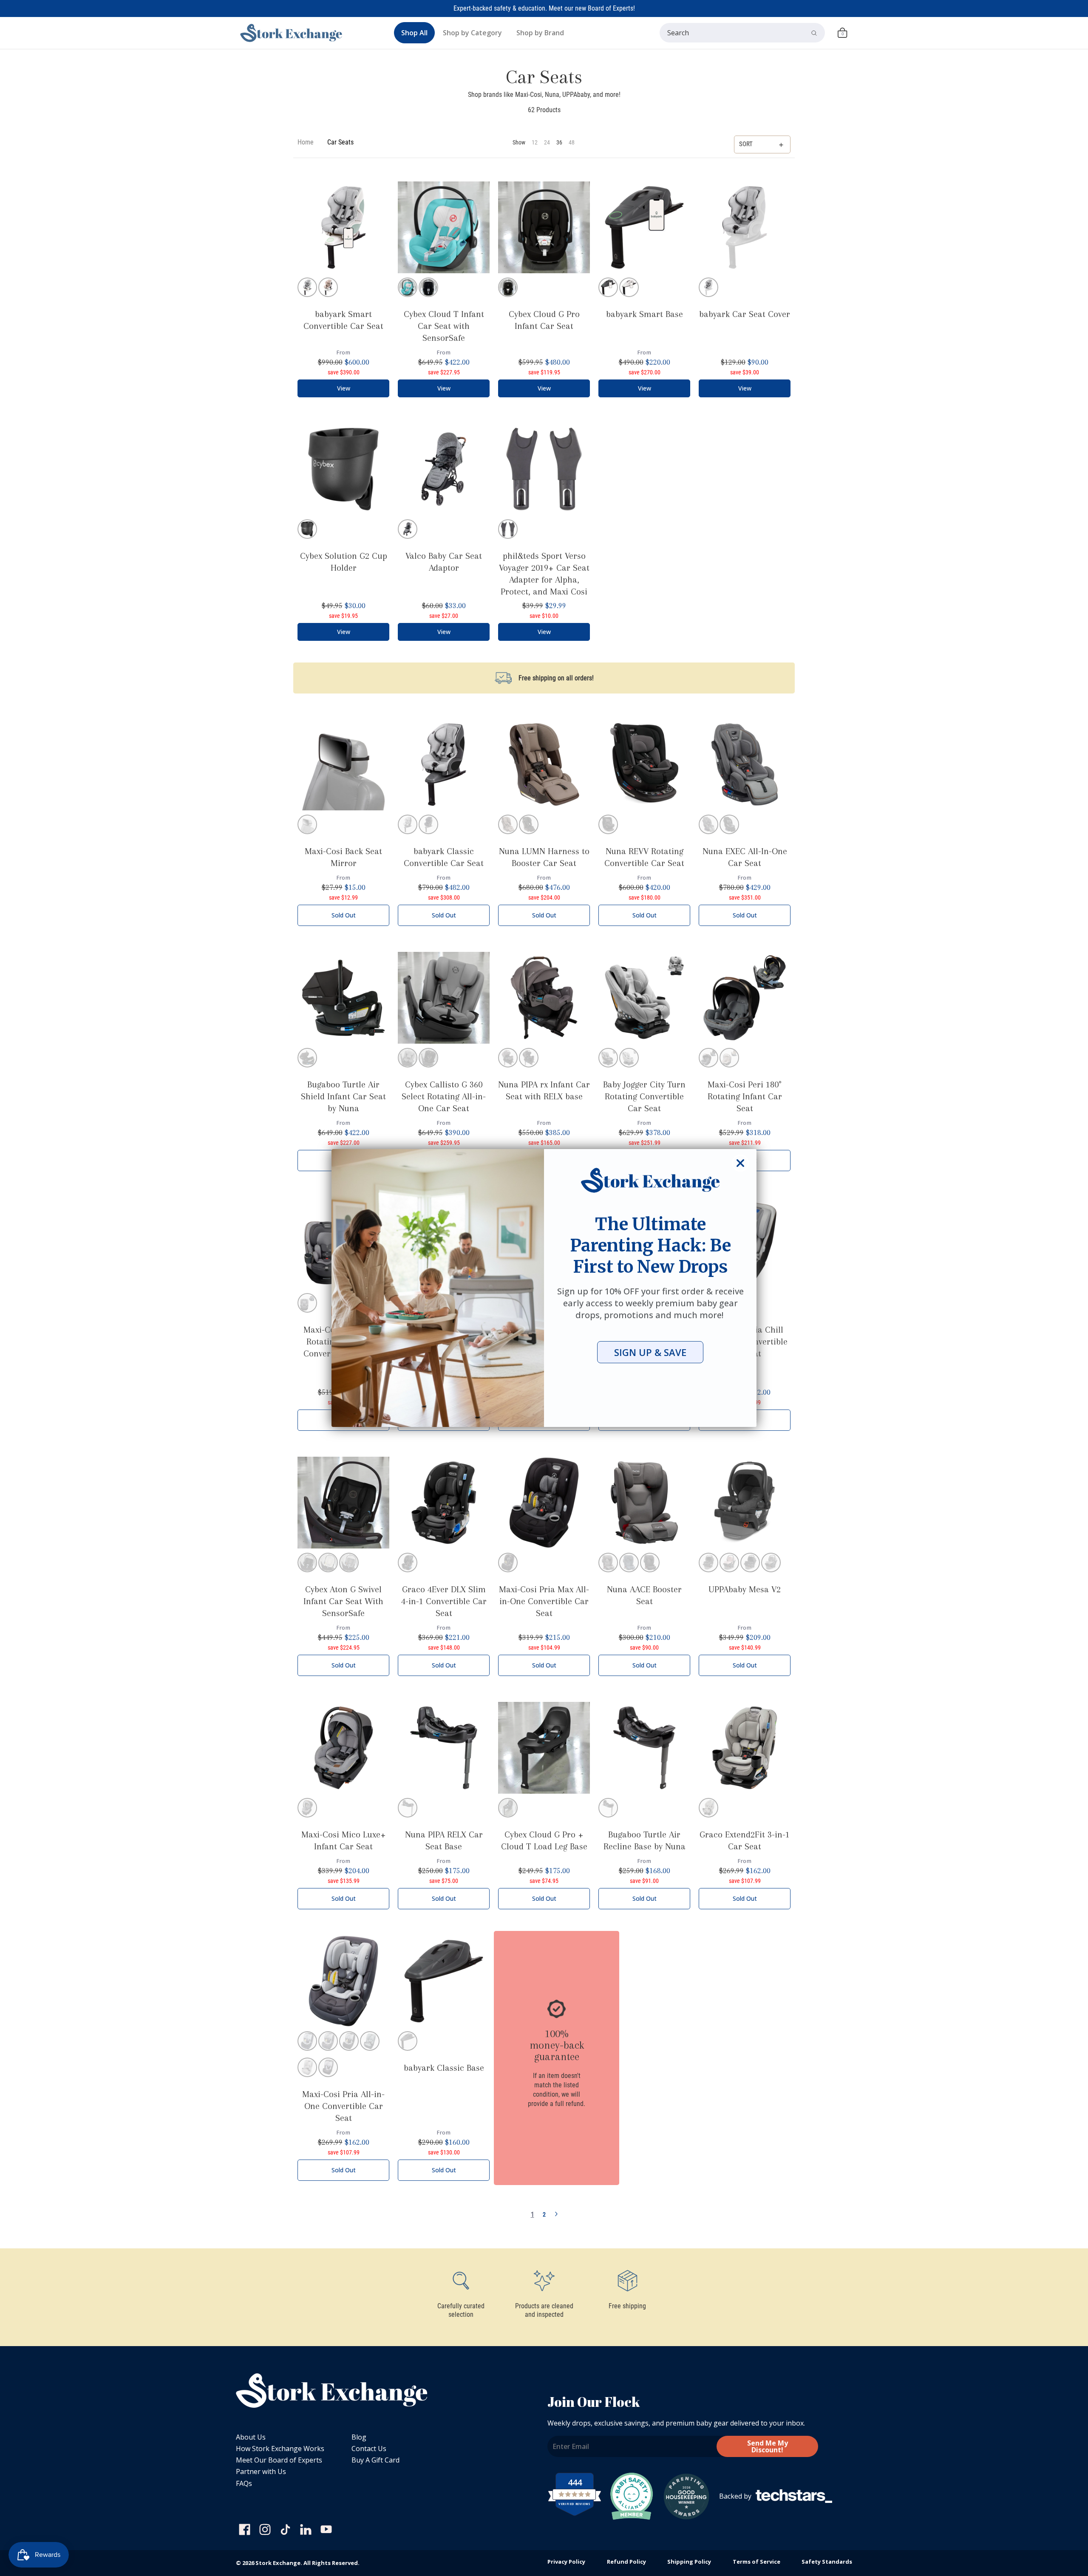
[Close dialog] (740, 1163)
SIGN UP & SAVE (650, 1352)
